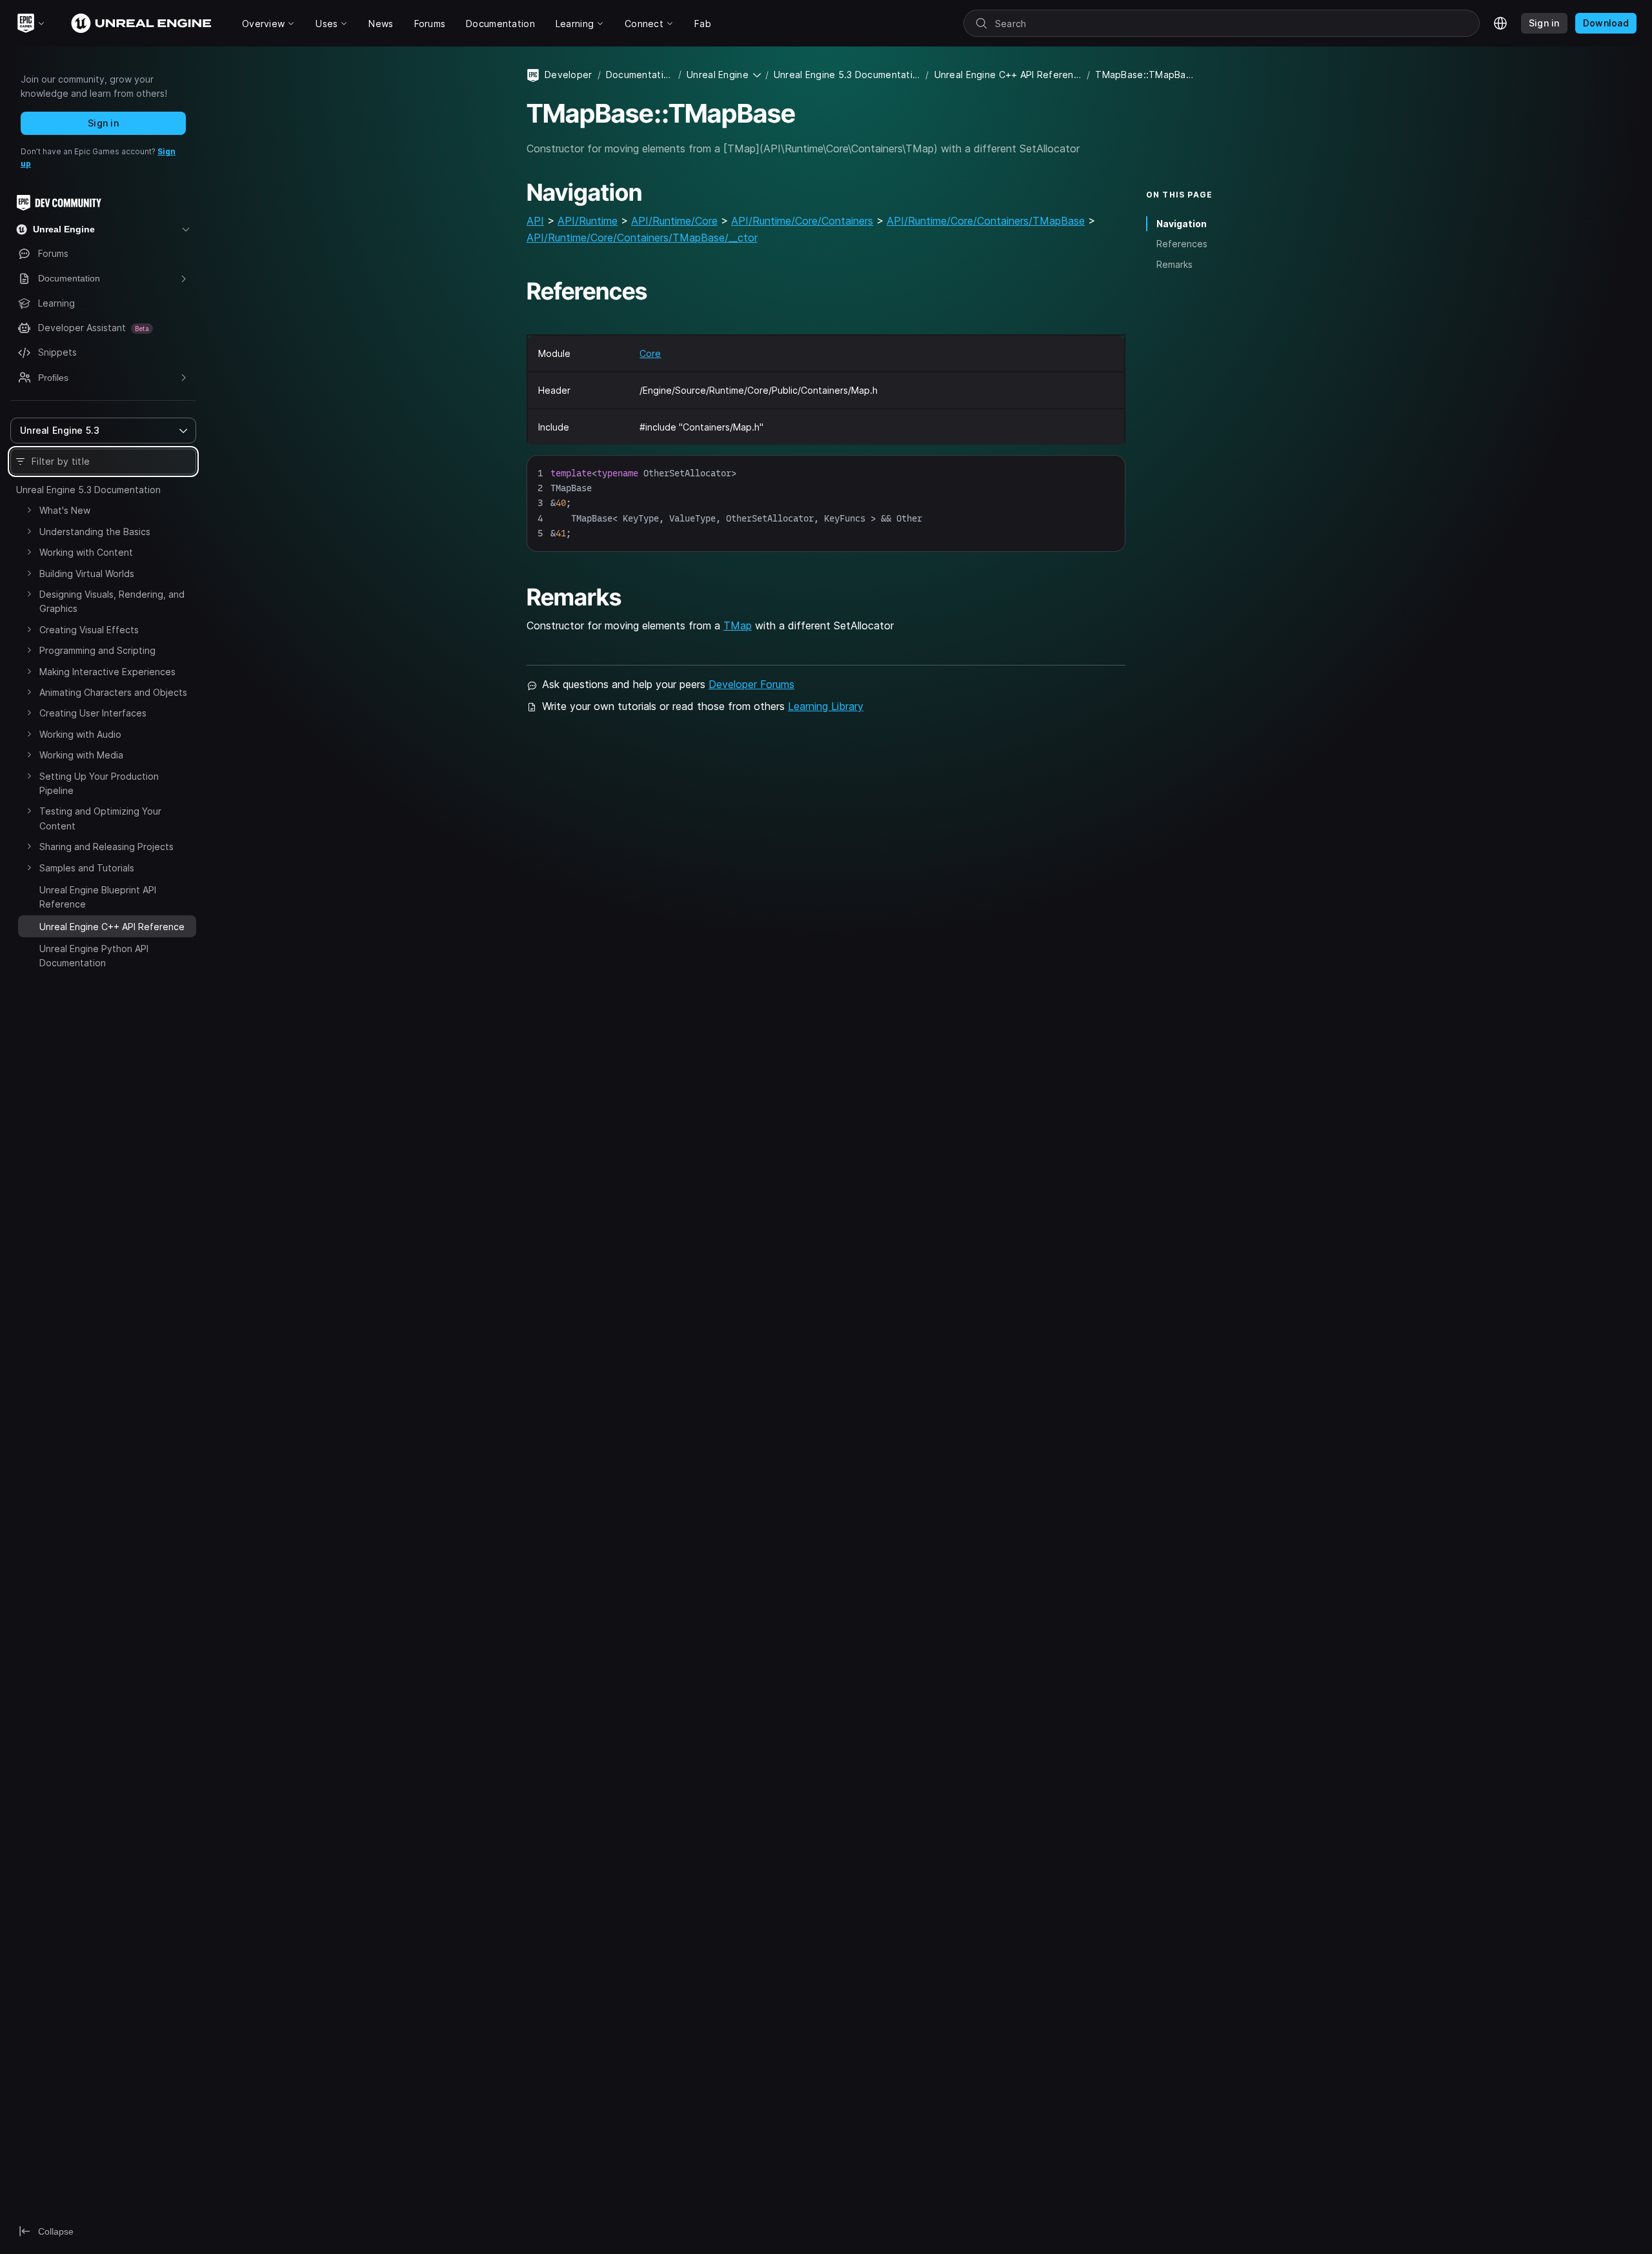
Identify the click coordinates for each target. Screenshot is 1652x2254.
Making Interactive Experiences (107, 672)
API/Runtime (588, 221)
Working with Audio (80, 734)
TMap (738, 625)
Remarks (1174, 264)
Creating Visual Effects (89, 630)
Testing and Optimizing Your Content (100, 818)
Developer (569, 75)
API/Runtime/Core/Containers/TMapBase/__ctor (642, 238)
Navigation (1182, 224)
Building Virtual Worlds (87, 574)
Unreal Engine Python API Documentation (94, 956)
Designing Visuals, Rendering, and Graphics (112, 601)
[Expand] (29, 510)
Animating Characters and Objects (113, 692)
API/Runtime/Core (674, 221)
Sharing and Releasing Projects (106, 847)
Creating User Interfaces (93, 713)
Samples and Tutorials (87, 868)
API (535, 221)
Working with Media (81, 755)
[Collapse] (29, 925)
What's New (65, 510)
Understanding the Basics (95, 532)
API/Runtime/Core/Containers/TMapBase (986, 221)
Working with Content (86, 552)
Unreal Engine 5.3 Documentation (88, 490)
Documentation (640, 75)
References (1182, 244)
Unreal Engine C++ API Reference (1008, 75)
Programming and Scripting (97, 650)
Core (650, 353)
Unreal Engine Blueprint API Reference (98, 897)
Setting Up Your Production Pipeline (99, 783)
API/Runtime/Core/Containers (802, 221)
